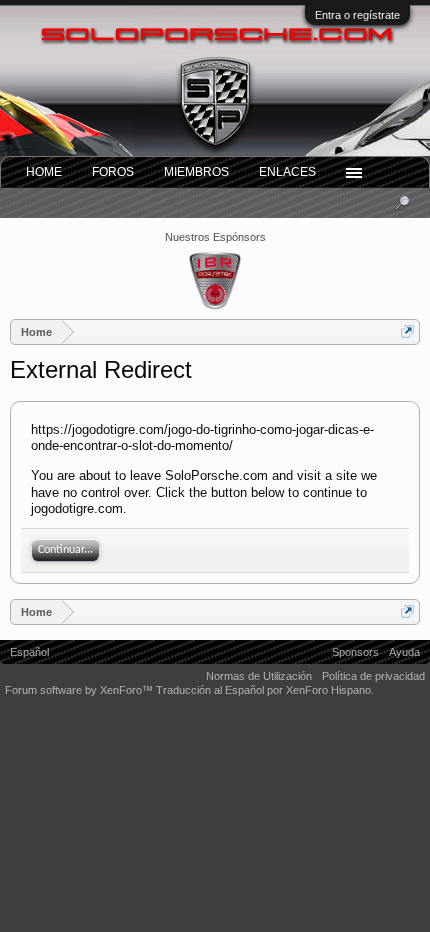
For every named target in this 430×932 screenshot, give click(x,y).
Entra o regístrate (357, 15)
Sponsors (355, 652)
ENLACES (287, 172)
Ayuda (404, 652)
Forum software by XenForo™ (80, 690)
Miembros (196, 172)
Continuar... (65, 550)
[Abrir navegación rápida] (407, 331)
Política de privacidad (373, 676)
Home (44, 172)
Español (29, 652)
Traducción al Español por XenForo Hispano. (265, 690)
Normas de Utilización (259, 676)
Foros (113, 172)
